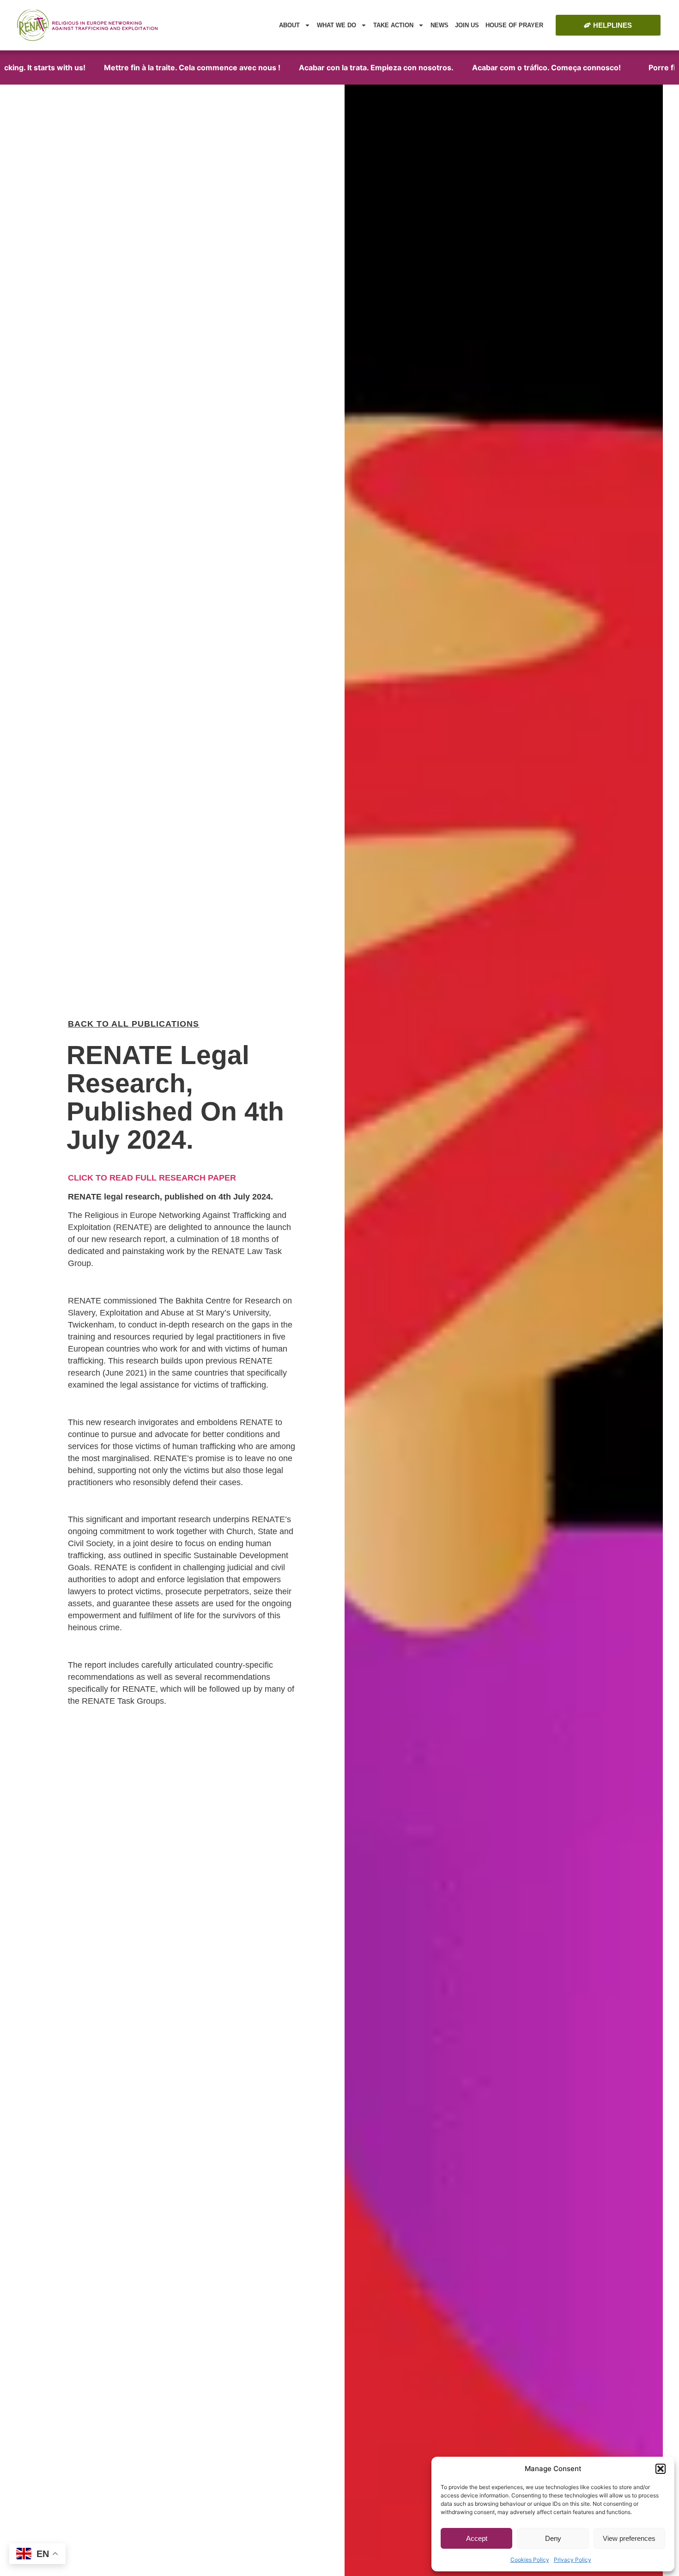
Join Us (467, 25)
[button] (661, 2469)
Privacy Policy (573, 2560)
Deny (553, 2538)
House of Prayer (514, 25)
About (289, 25)
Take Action (393, 25)
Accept (477, 2538)
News (440, 25)
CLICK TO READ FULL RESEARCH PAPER (152, 1178)
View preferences (629, 2538)
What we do (336, 25)
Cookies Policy (530, 2560)
